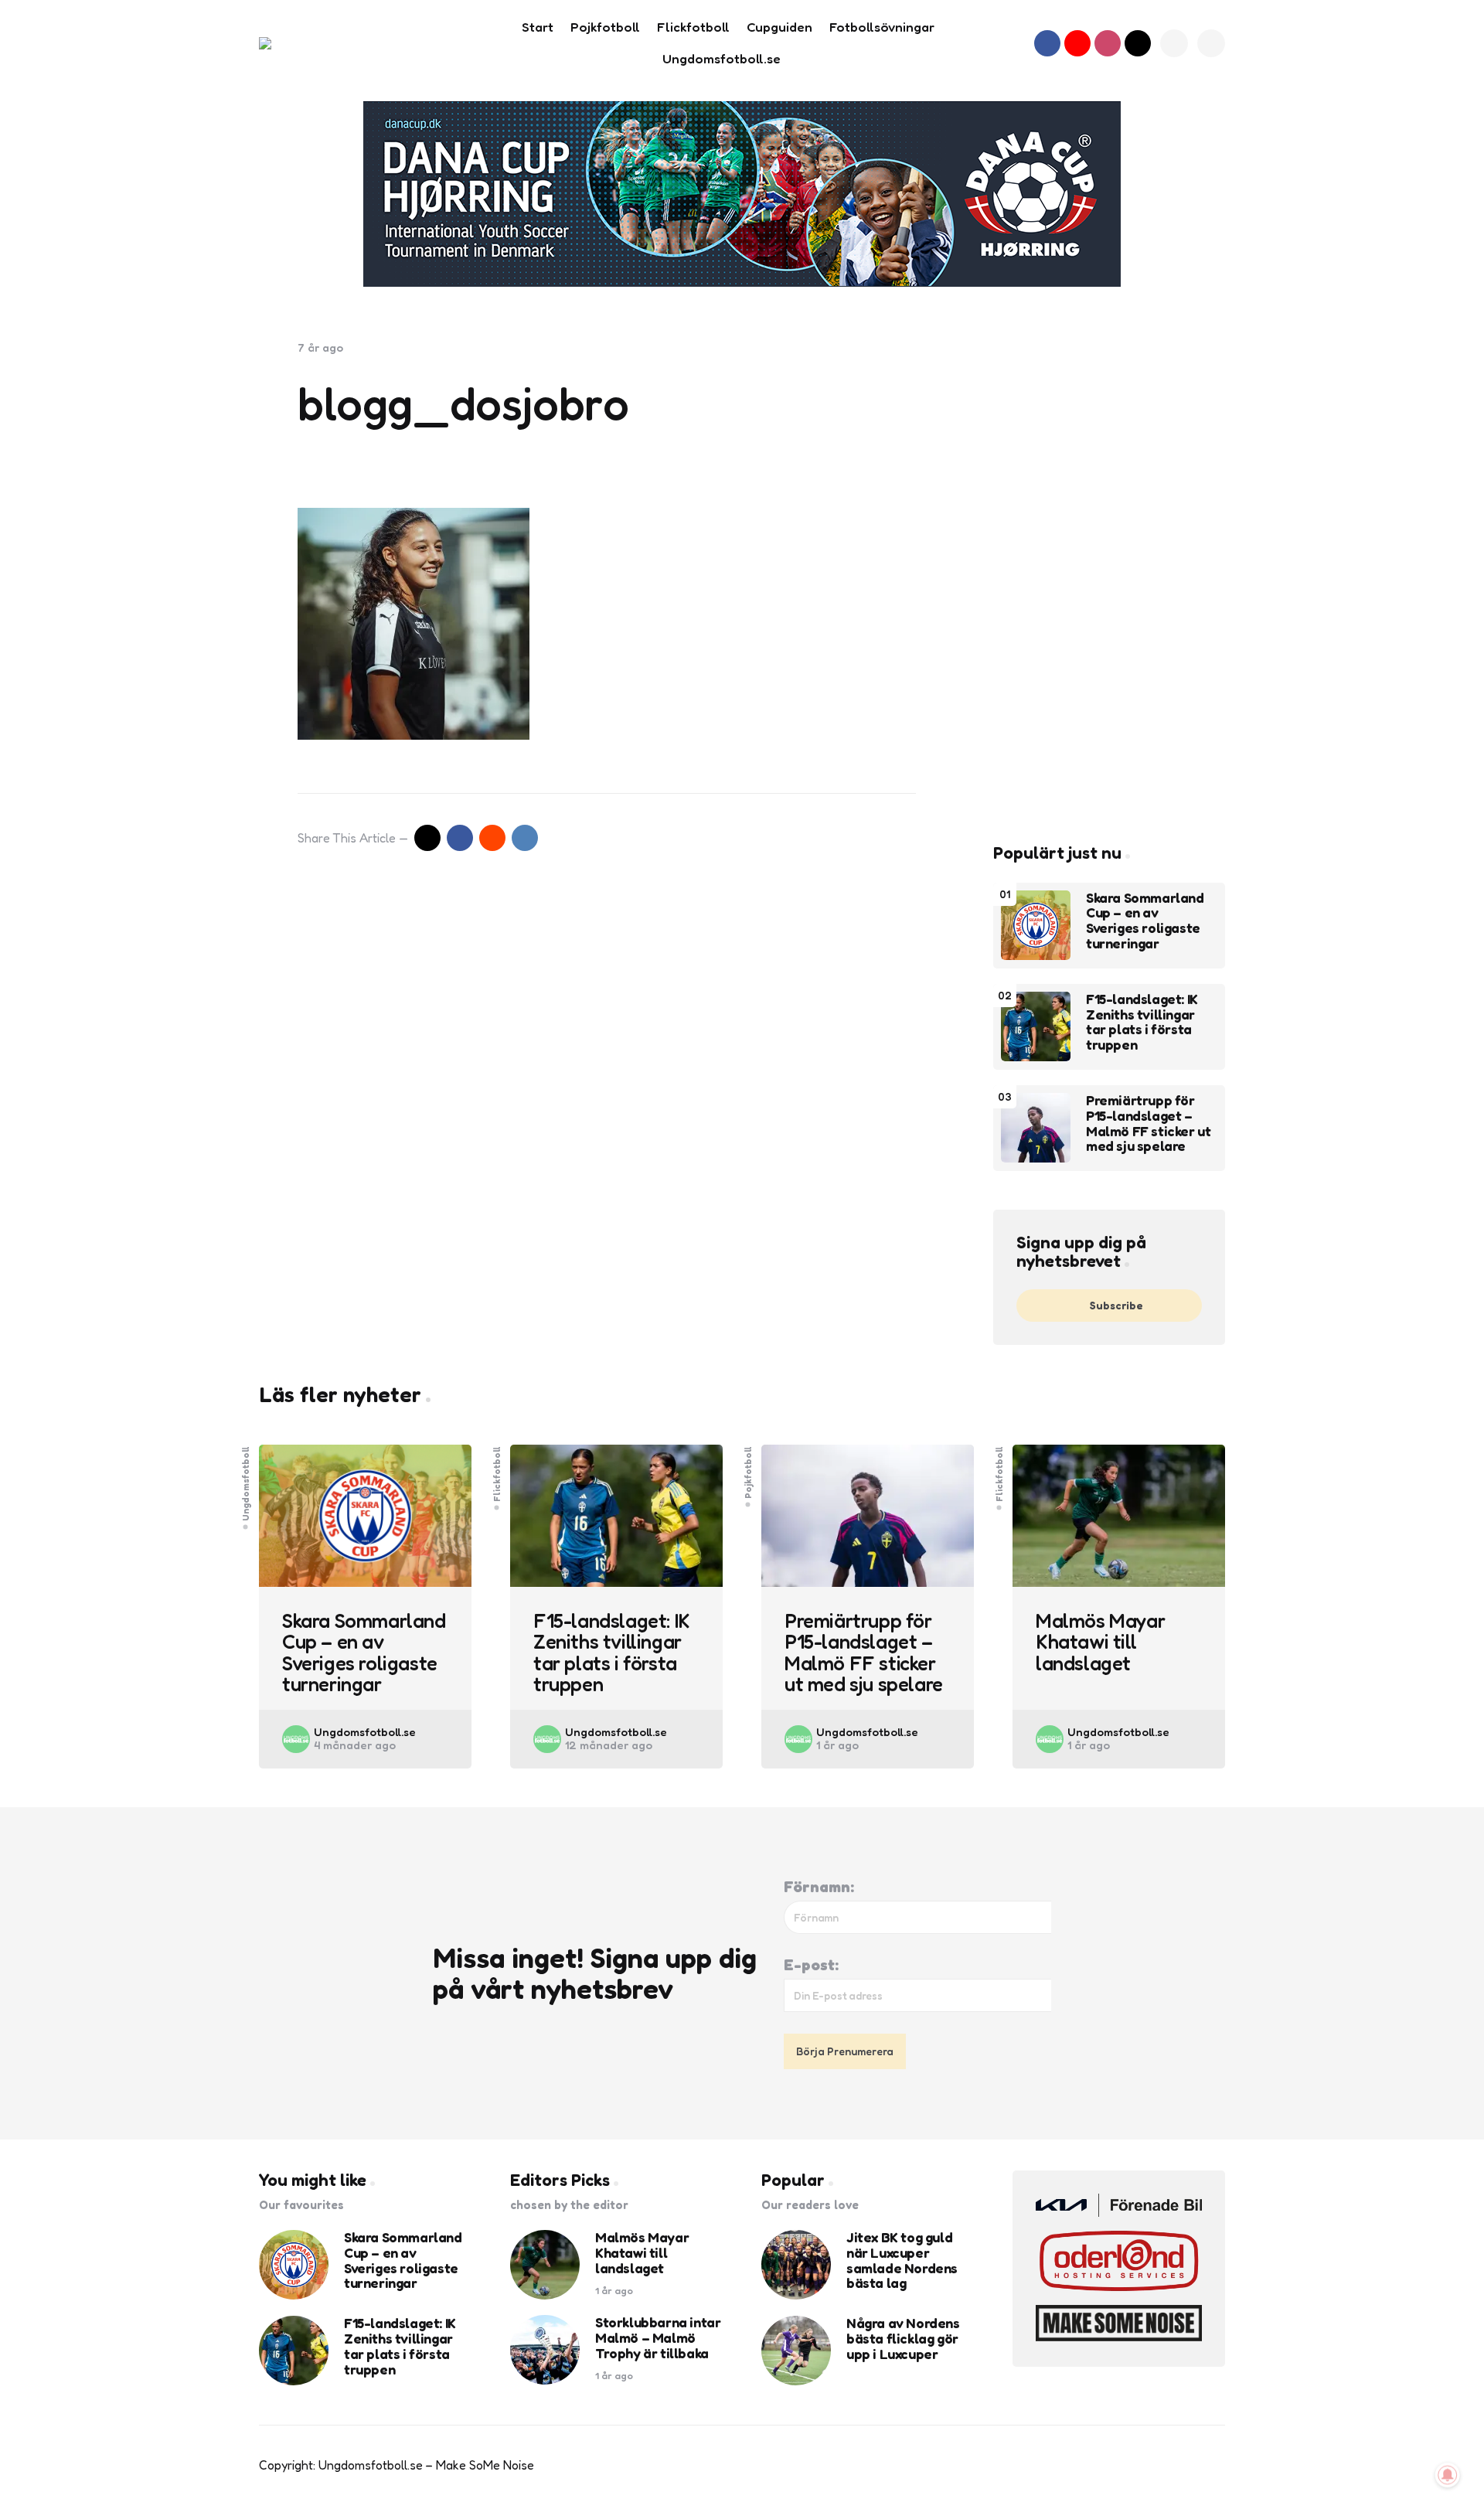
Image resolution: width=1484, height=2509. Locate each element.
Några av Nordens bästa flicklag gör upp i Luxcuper (903, 2339)
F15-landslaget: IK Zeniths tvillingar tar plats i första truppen (1142, 1022)
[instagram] (1108, 43)
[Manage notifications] (1448, 2475)
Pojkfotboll (748, 1472)
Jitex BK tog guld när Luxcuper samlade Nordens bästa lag (902, 2260)
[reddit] (492, 838)
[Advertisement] (1109, 573)
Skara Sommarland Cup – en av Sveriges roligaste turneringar (1145, 921)
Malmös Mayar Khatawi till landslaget (1100, 1642)
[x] (427, 838)
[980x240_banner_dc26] (742, 194)
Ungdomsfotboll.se (365, 1732)
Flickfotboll (497, 1474)
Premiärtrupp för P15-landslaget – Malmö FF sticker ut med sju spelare (1148, 1123)
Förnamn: (819, 1887)
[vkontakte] (525, 838)
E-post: (811, 1965)
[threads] (1138, 43)
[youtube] (1077, 43)
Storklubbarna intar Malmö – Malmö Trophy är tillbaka (658, 2338)
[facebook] (1047, 43)
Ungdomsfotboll (246, 1484)
